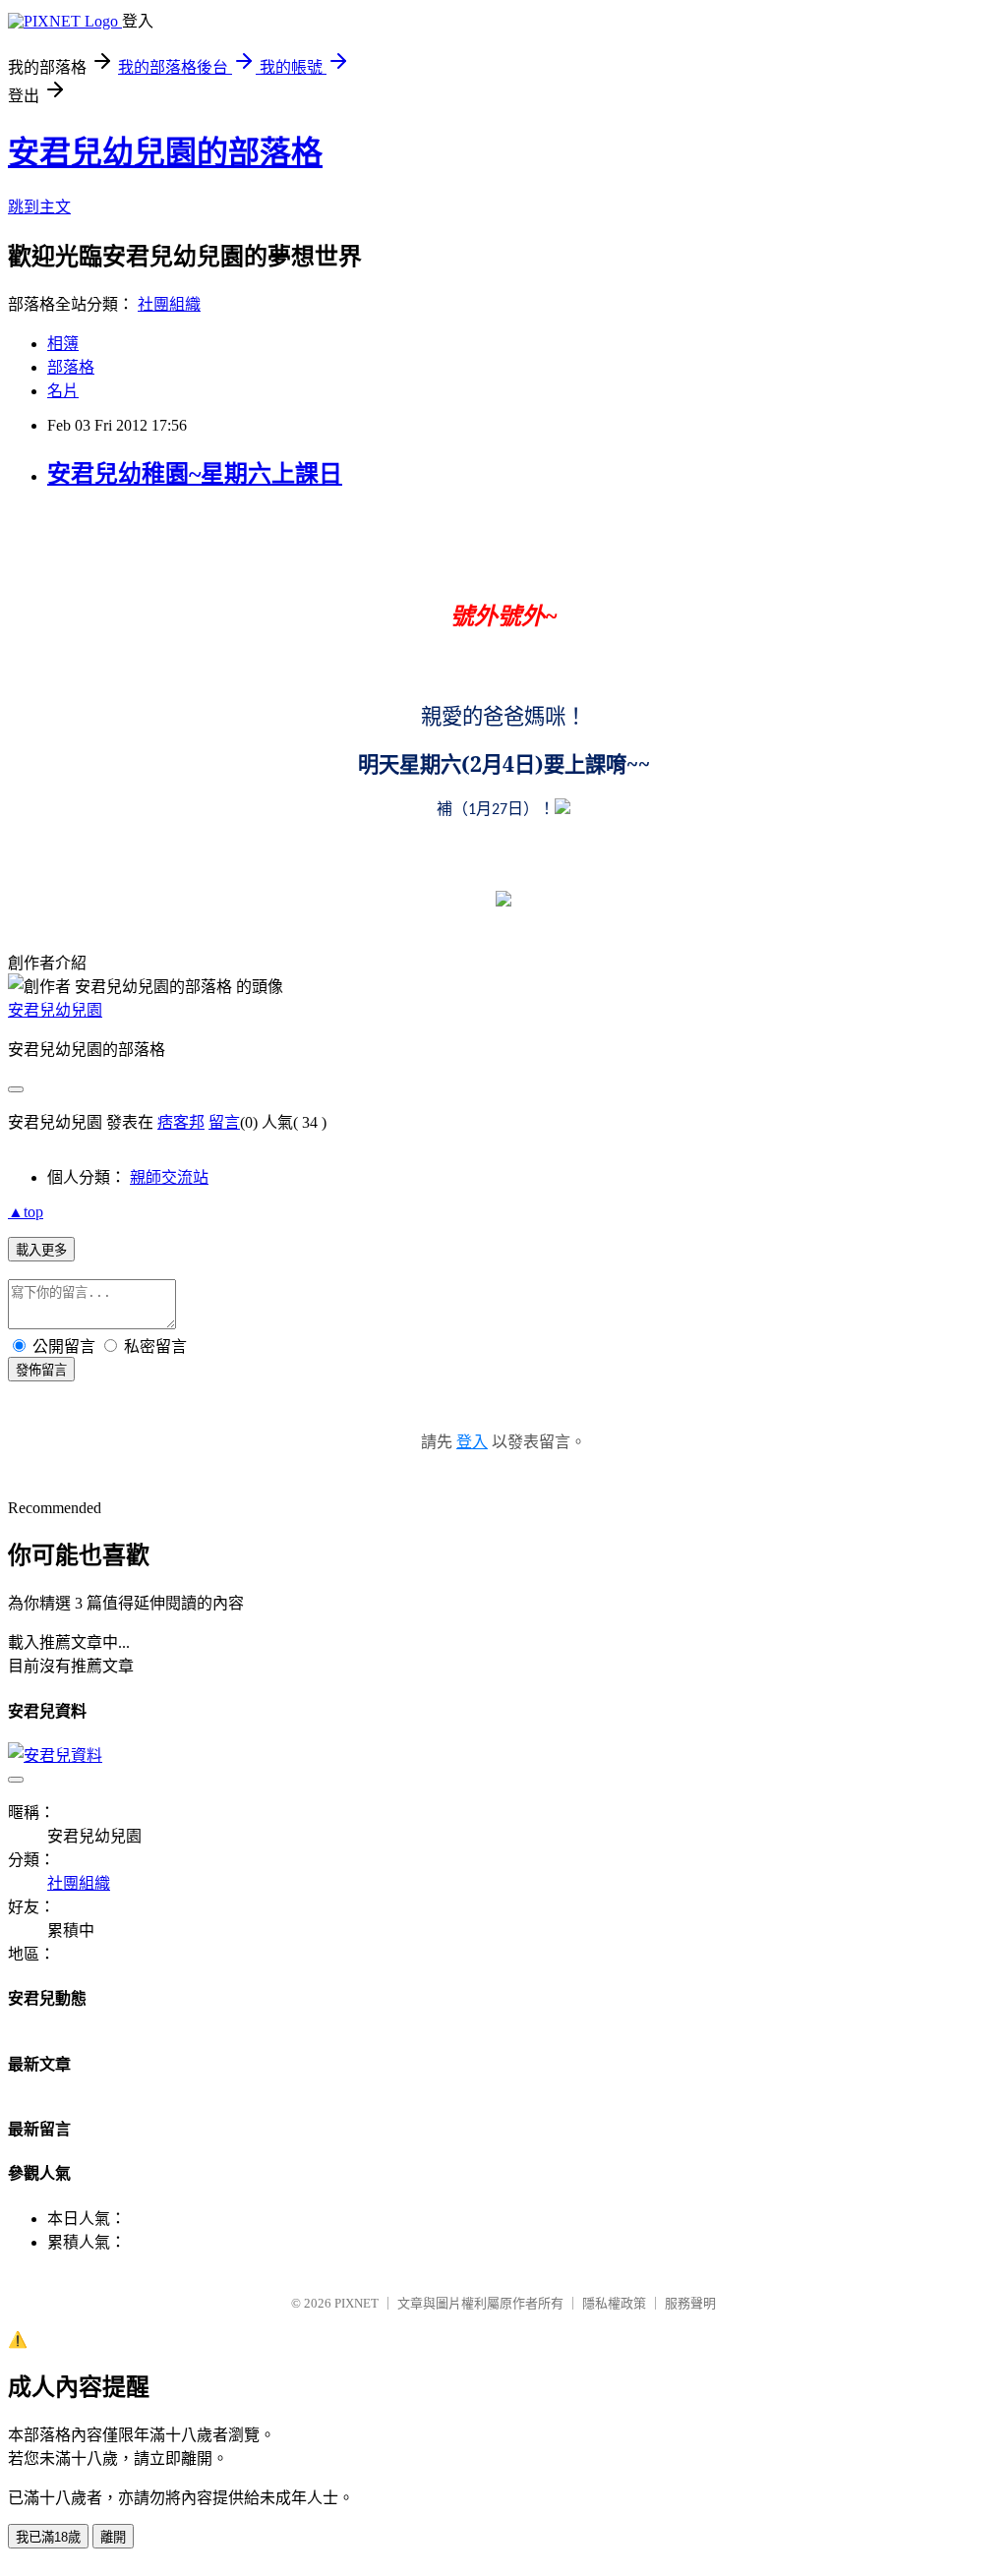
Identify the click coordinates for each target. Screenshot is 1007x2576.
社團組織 (169, 304)
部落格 (71, 367)
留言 (224, 1122)
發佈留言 (41, 1370)
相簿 (63, 344)
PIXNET (356, 2303)
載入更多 (41, 1250)
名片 (63, 391)
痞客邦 (181, 1122)
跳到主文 (39, 207)
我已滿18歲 (48, 2537)
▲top (26, 1212)
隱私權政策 (614, 2303)
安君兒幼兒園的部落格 (165, 152)
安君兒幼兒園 (55, 1010)
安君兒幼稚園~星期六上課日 (195, 474)
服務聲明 (690, 2303)
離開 (113, 2537)
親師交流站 (169, 1177)
